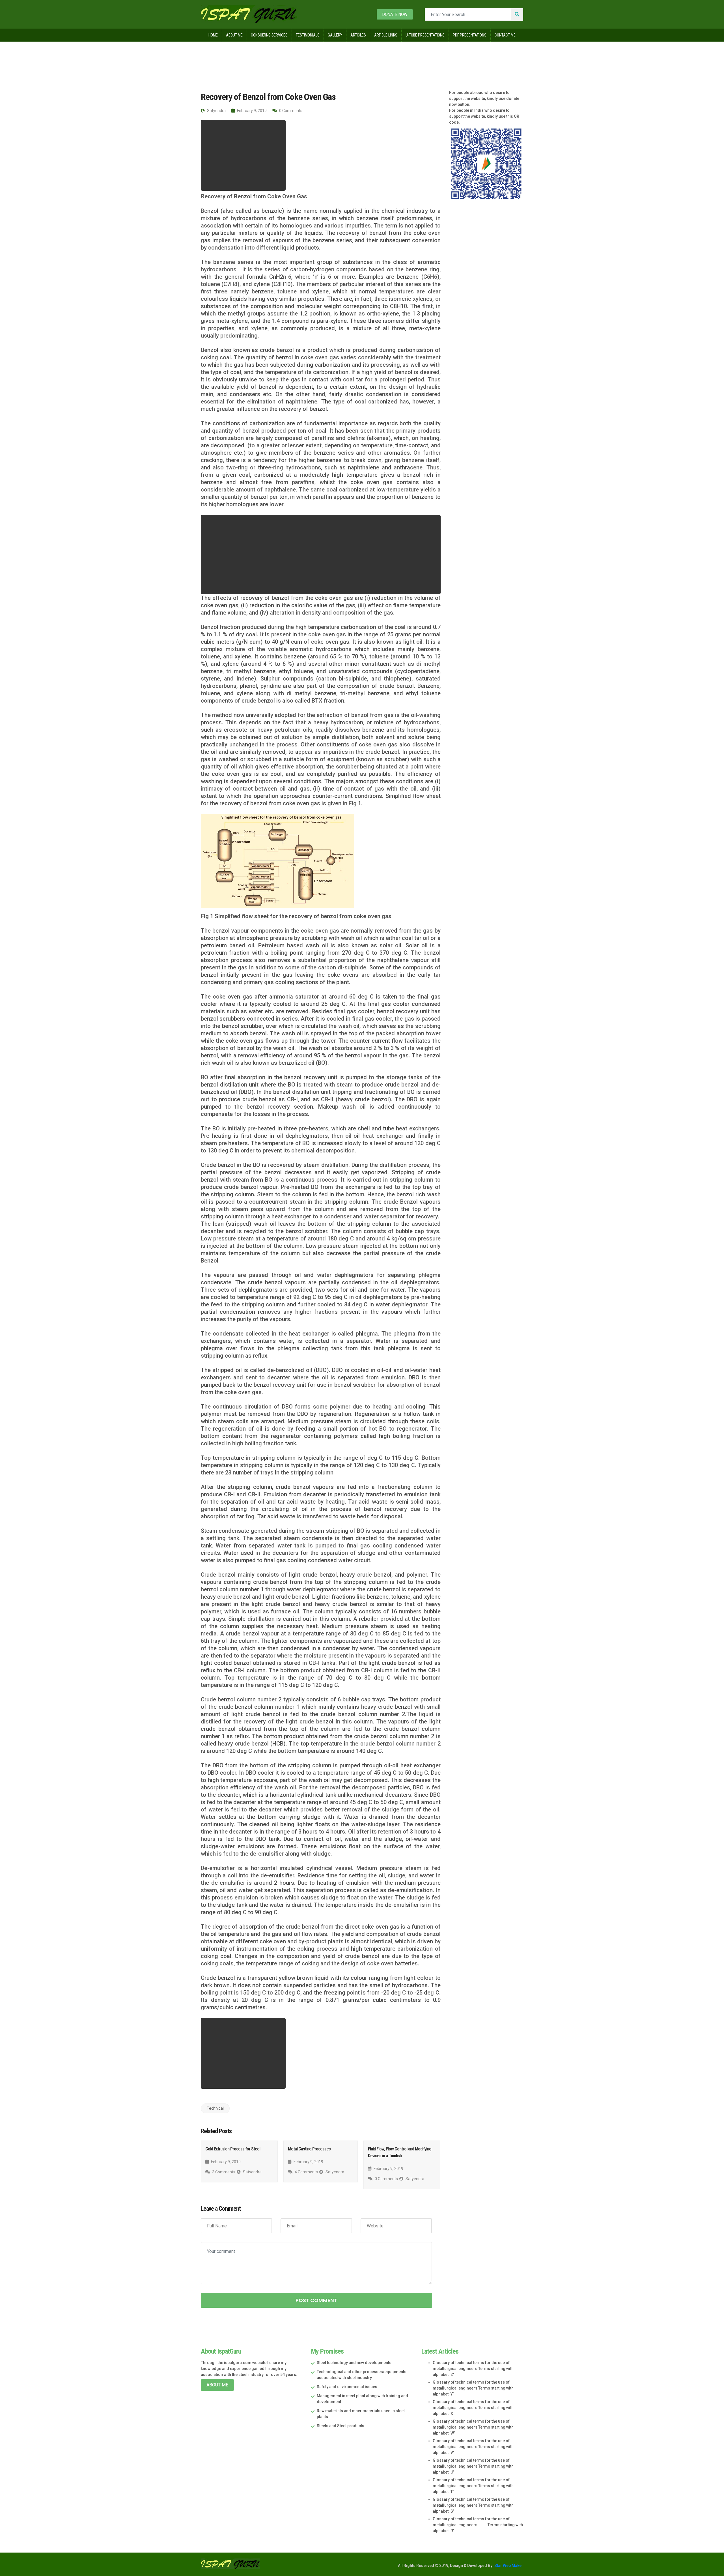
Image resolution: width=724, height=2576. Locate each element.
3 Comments (223, 2172)
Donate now (395, 14)
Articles (358, 35)
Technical (240, 53)
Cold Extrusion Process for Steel (233, 2149)
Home (213, 35)
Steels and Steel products (341, 2426)
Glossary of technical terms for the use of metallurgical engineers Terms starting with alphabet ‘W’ (473, 2427)
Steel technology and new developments (354, 2363)
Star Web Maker (508, 2566)
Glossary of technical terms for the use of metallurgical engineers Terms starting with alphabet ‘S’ (473, 2505)
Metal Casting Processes (309, 2149)
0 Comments (290, 111)
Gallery (335, 35)
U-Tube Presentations (425, 35)
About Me (234, 35)
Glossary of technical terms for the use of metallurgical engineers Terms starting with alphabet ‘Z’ (473, 2369)
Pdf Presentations (470, 35)
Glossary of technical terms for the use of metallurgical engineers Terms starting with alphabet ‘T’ (473, 2486)
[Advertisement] (243, 155)
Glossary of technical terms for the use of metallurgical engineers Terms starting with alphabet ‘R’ (478, 2525)
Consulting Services (269, 35)
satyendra (216, 111)
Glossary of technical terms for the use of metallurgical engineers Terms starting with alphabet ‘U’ (473, 2466)
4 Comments (306, 2172)
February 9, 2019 (251, 111)
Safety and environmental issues (347, 2387)
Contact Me (505, 35)
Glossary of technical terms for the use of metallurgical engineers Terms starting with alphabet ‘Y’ (473, 2388)
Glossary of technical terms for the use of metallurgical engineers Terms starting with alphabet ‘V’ (473, 2447)
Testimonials (308, 35)
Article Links (386, 35)
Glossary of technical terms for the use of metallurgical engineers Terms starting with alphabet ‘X (473, 2408)
